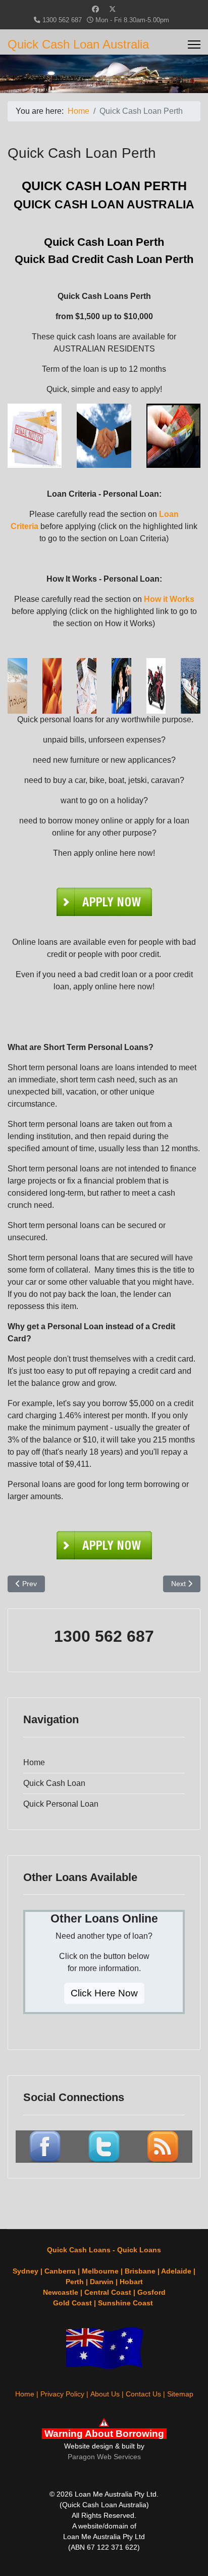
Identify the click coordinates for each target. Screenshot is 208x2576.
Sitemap (180, 2394)
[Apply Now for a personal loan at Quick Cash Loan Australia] (104, 902)
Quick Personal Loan (61, 1804)
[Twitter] (113, 9)
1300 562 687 (62, 20)
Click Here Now (104, 1993)
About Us (105, 2394)
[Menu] (194, 45)
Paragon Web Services (104, 2457)
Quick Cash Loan (54, 1783)
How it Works (169, 599)
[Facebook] (95, 9)
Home (34, 1762)
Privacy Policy (62, 2394)
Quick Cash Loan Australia (78, 45)
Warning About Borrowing (104, 2434)
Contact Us (143, 2394)
